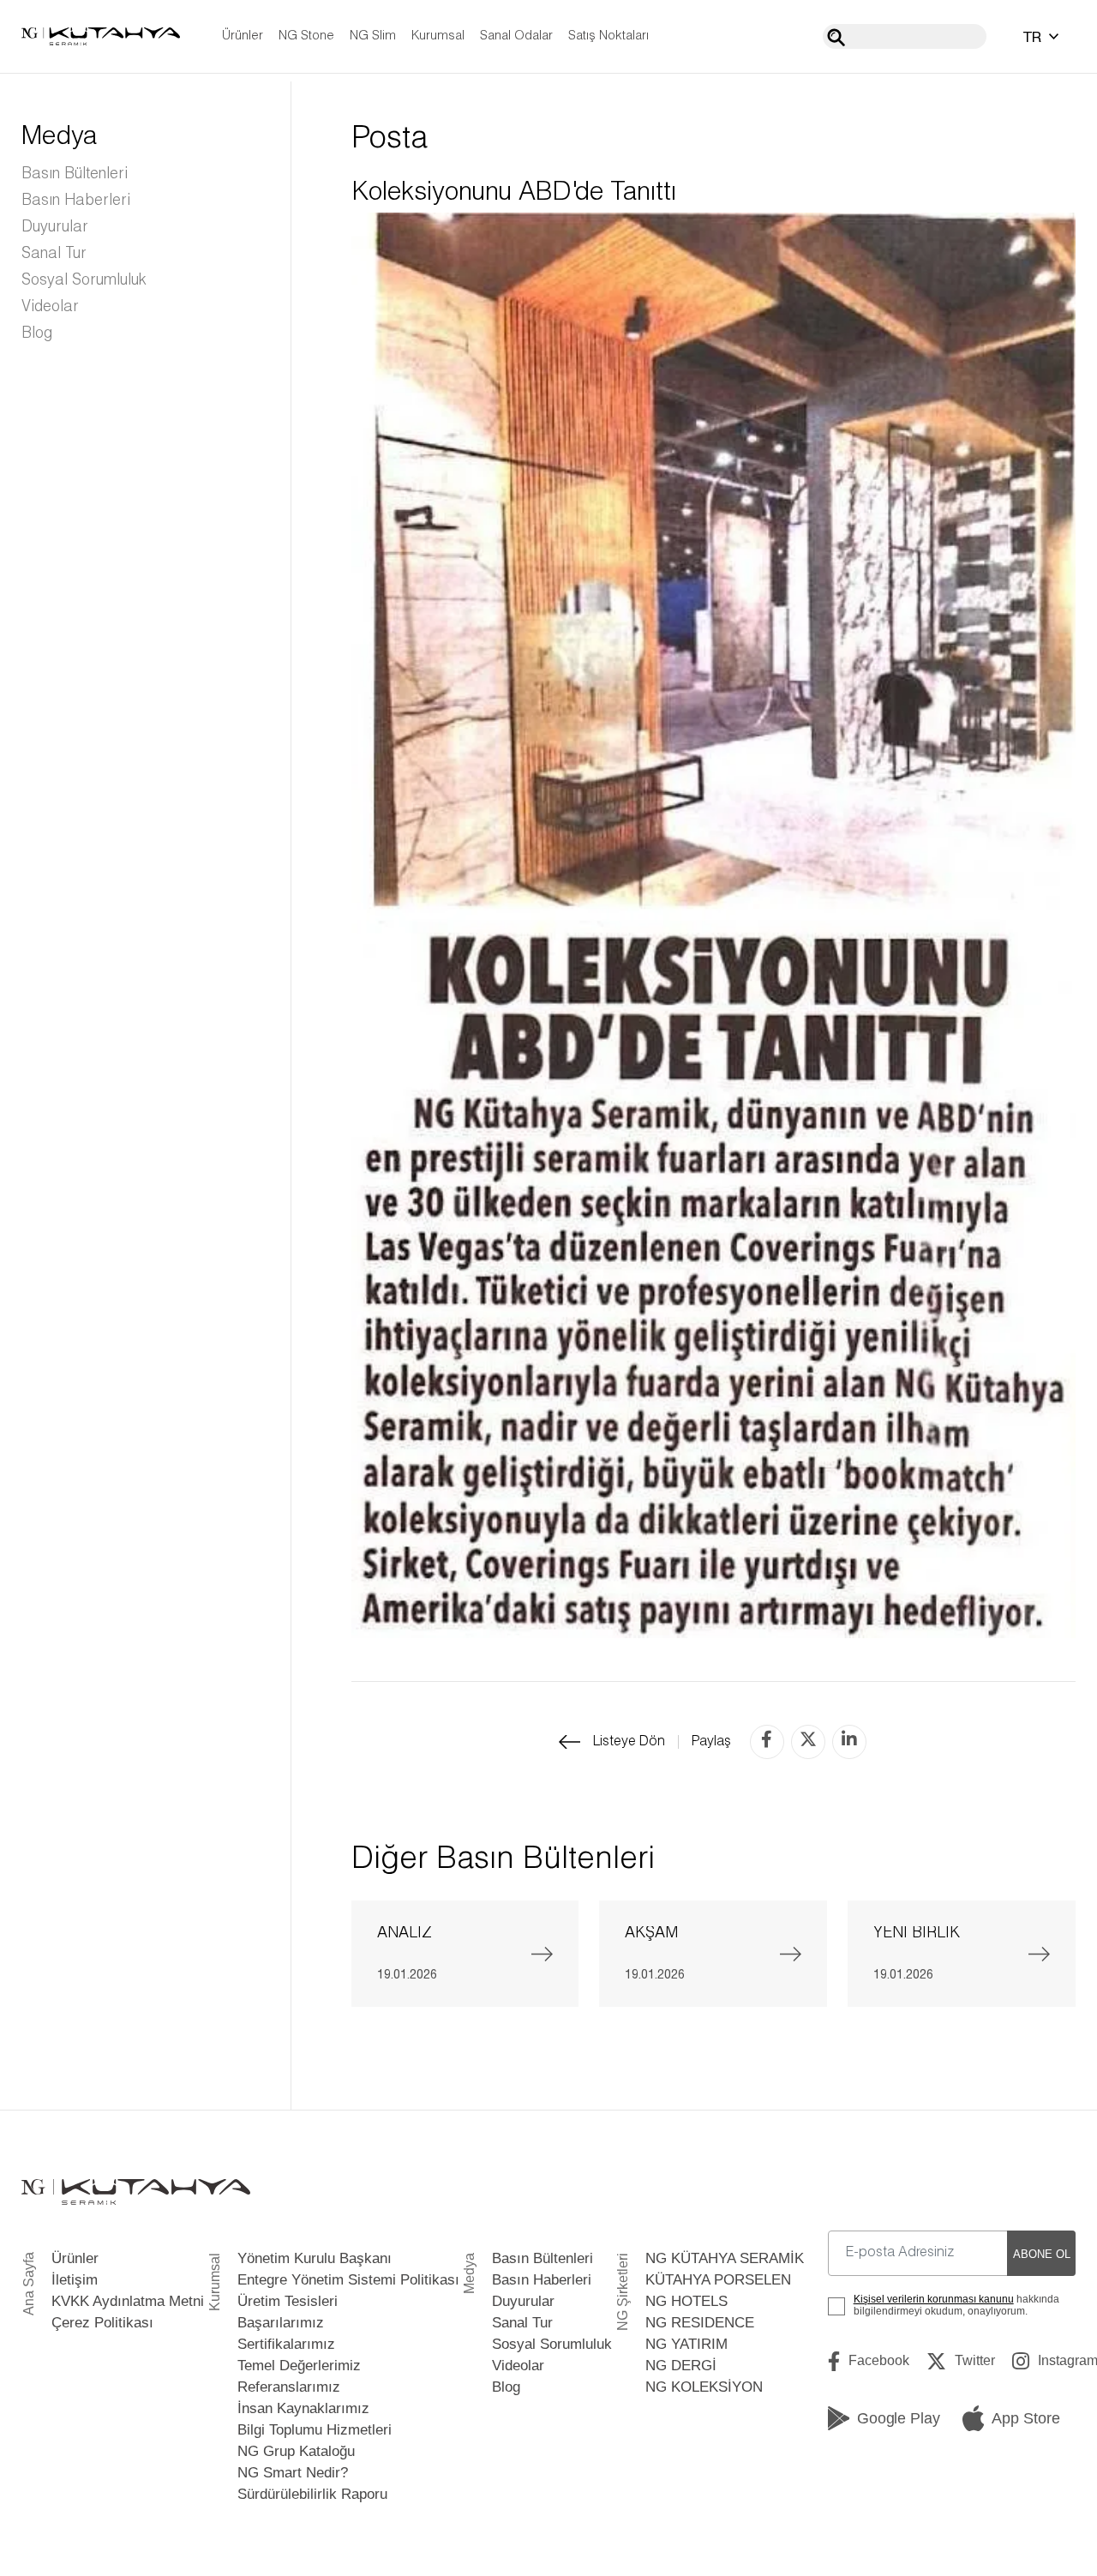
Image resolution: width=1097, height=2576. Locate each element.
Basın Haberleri (76, 201)
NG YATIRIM (686, 2344)
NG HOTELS (686, 2301)
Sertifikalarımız (286, 2344)
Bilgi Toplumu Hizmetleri (315, 2430)
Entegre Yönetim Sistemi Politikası (348, 2280)
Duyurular (55, 228)
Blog (37, 334)
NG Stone (306, 36)
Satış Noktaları (608, 36)
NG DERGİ (681, 2366)
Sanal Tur (54, 254)
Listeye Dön (629, 1741)
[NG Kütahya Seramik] (136, 2192)
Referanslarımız (289, 2387)
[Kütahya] (101, 36)
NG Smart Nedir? (293, 2473)
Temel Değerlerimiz (299, 2366)
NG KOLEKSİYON (704, 2387)
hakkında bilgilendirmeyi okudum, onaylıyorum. (956, 2305)
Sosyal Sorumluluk (84, 281)
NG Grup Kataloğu (296, 2451)
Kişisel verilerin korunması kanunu (934, 2299)
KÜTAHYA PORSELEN (718, 2280)
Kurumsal (438, 36)
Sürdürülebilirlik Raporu (312, 2494)
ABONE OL (1042, 2254)
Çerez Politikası (102, 2323)
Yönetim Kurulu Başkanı (315, 2258)
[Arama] (836, 37)
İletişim (75, 2280)
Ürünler (243, 36)
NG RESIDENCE (700, 2323)
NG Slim (373, 36)
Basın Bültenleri (75, 174)
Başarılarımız (281, 2323)
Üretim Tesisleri (288, 2301)
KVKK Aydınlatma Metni (128, 2301)
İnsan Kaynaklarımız (303, 2408)
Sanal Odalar (516, 36)
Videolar (50, 307)
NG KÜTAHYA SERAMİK (725, 2258)
